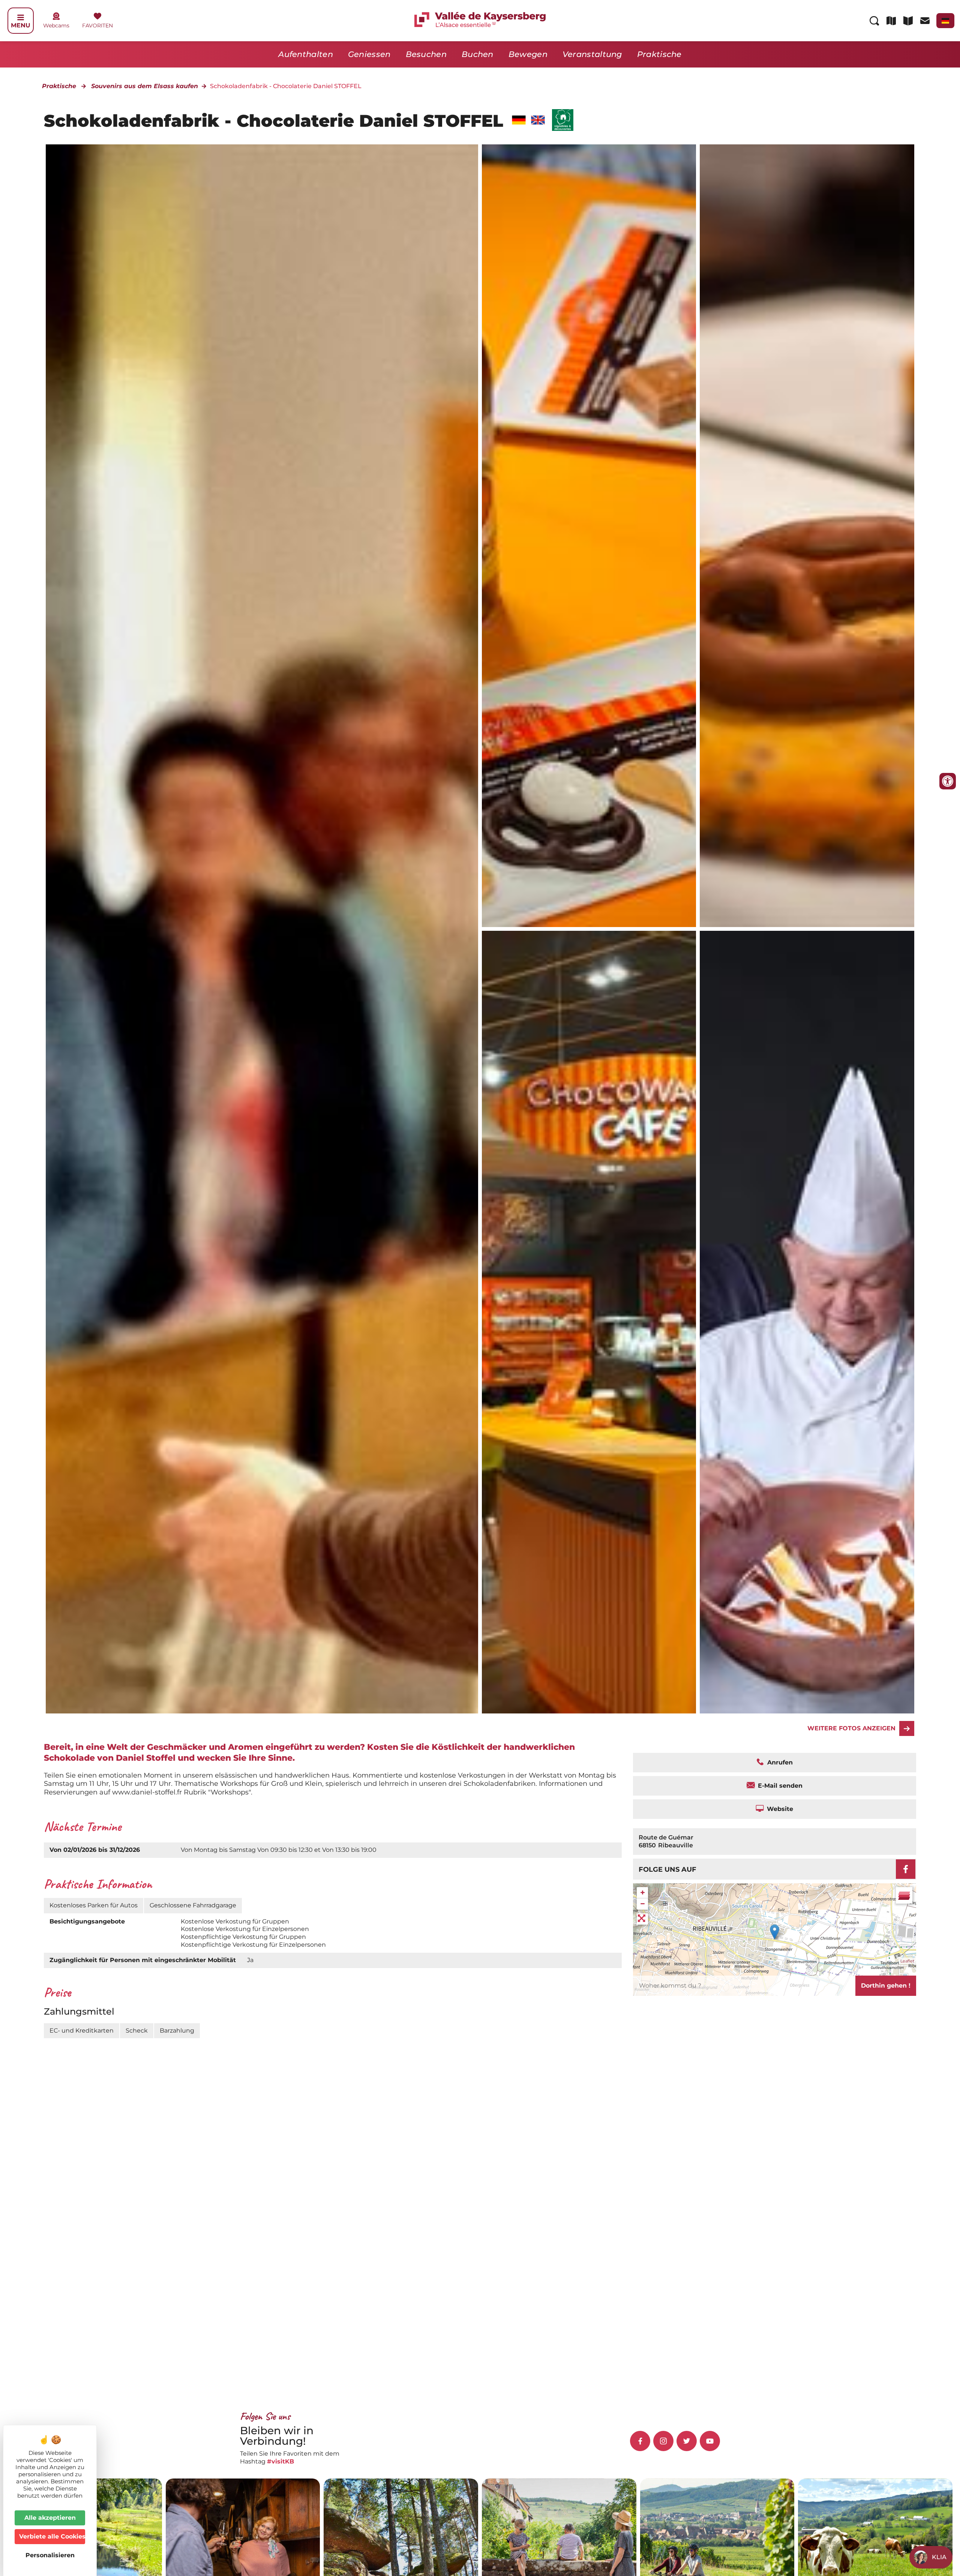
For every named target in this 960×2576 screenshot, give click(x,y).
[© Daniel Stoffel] (589, 536)
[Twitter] (687, 2441)
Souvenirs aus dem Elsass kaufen (145, 86)
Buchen (478, 54)
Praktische (659, 54)
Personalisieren (50, 2555)
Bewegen (528, 54)
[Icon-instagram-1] (663, 2441)
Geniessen (369, 54)
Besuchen (426, 54)
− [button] (643, 1904)
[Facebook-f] (640, 2441)
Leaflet (907, 1961)
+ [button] (643, 1893)
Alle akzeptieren (50, 2518)
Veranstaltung (592, 54)
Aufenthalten (306, 54)
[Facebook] (906, 1869)
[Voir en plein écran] (642, 1919)
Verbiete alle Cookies (52, 2536)
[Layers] (904, 1895)
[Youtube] (710, 2441)
